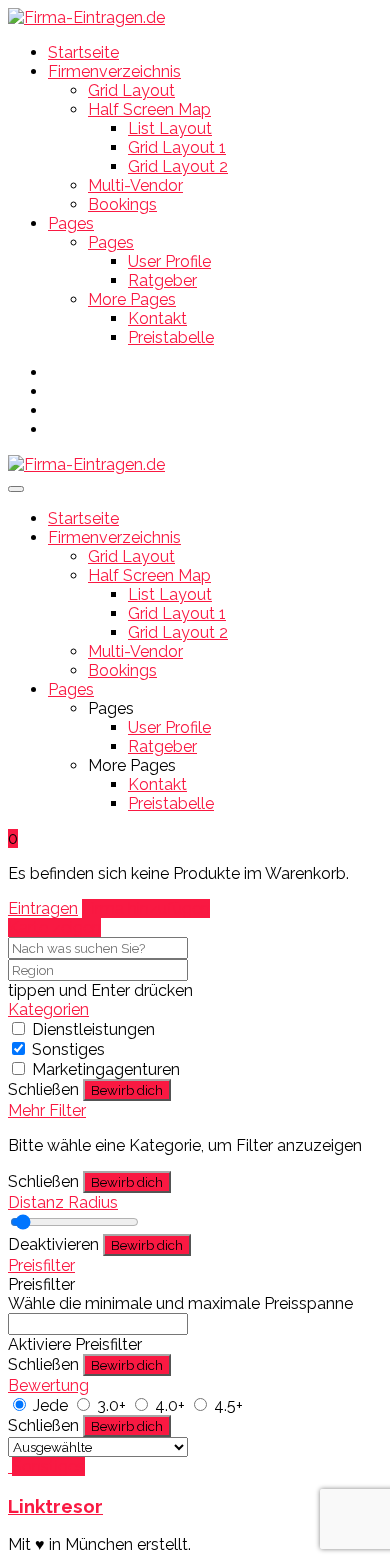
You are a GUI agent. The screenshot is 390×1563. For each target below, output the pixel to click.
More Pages (132, 299)
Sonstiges (68, 1049)
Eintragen (43, 908)
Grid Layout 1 (177, 147)
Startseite (83, 52)
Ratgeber (162, 280)
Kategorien (48, 1009)
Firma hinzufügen (146, 908)
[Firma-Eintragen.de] (86, 17)
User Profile (169, 261)
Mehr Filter (47, 1110)
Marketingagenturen (106, 1069)
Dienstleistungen (93, 1029)
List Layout (170, 128)
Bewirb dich (127, 1090)
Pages (71, 223)
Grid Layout (131, 90)
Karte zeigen (54, 927)
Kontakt (157, 318)
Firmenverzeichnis (114, 71)
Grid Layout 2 (178, 166)
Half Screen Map (149, 109)
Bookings (122, 204)
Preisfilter (41, 1265)
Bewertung (48, 1385)
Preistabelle (171, 337)
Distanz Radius (63, 1202)
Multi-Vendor (135, 185)
